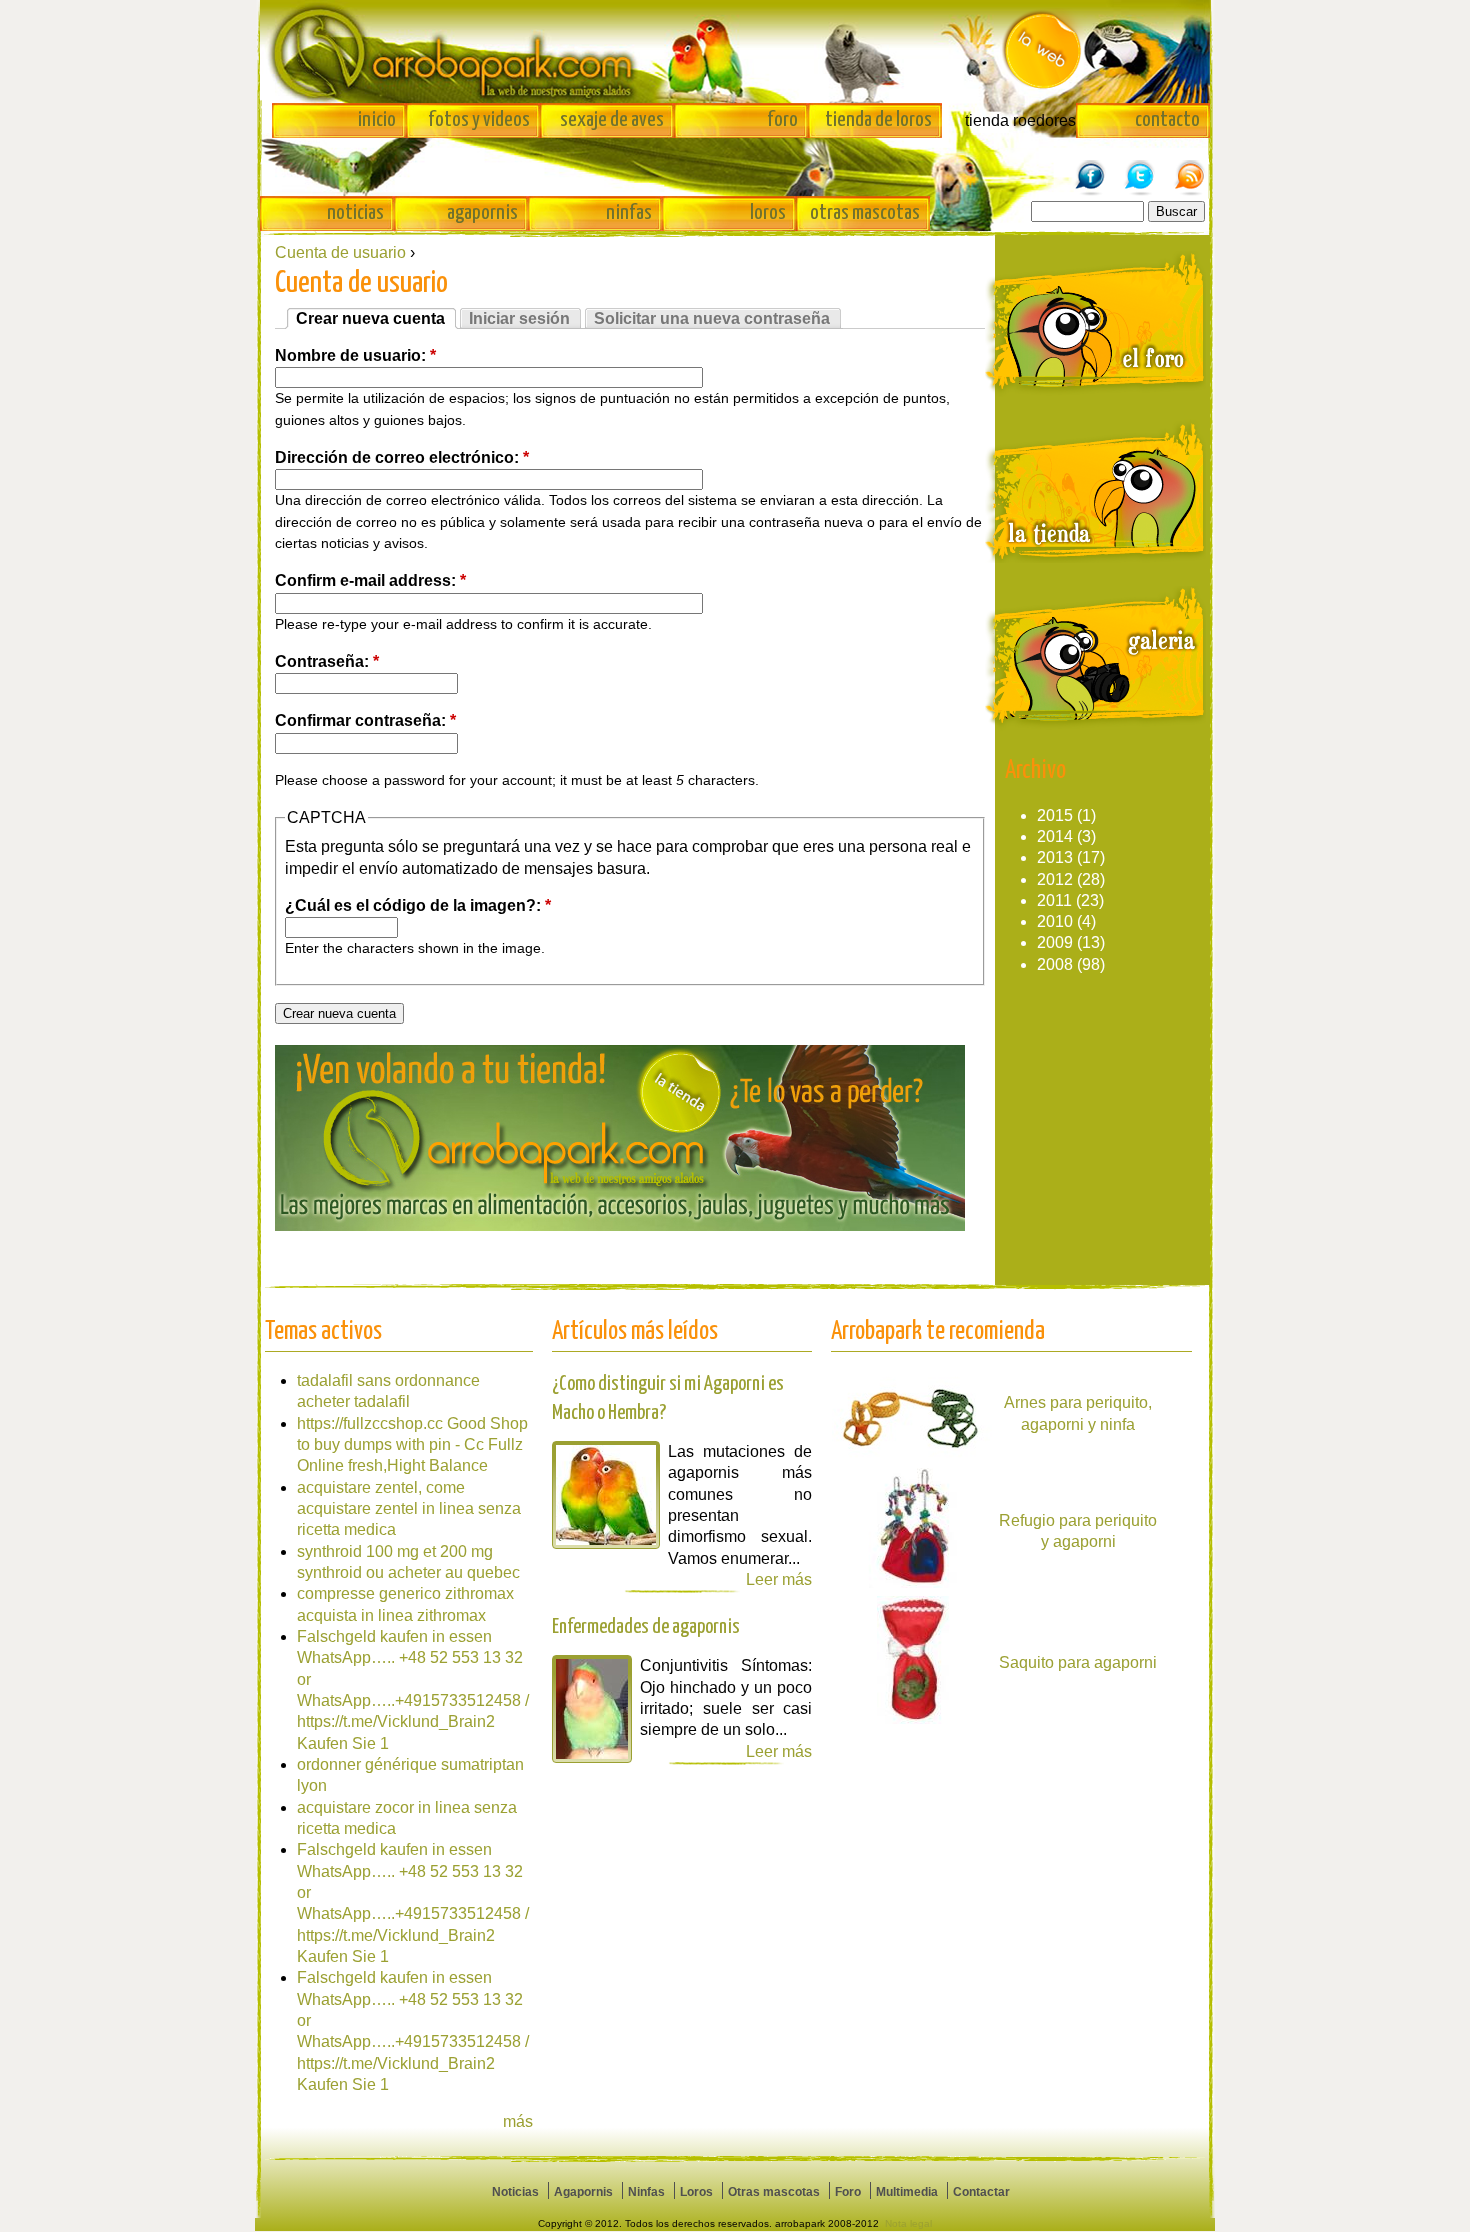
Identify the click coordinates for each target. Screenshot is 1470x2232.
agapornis (482, 213)
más (518, 2121)
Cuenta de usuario (340, 252)
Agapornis (583, 2192)
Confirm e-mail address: (370, 580)
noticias (355, 213)
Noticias (515, 2192)
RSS (1190, 167)
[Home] (735, 51)
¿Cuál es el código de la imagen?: (418, 905)
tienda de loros (878, 120)
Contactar (981, 2192)
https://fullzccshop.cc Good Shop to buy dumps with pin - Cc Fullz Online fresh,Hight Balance (412, 1445)
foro (782, 120)
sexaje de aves (612, 120)
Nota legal (908, 2223)
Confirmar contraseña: (365, 720)
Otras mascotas (774, 2192)
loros (768, 213)
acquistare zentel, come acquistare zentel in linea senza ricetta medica (409, 1509)
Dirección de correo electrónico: (402, 457)
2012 (1055, 879)
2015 (1055, 815)
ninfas (629, 213)
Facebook (1090, 167)
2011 (1054, 900)
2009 (1055, 942)
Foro (848, 2192)
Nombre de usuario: (355, 355)
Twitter (1140, 167)
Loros (696, 2192)
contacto (1167, 120)
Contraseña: (327, 661)
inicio (377, 120)
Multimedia (907, 2192)
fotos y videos (479, 120)
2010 (1055, 921)
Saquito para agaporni (1078, 1662)
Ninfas (646, 2192)
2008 (1055, 964)
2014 (1055, 836)
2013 (1055, 857)
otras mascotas (865, 213)
